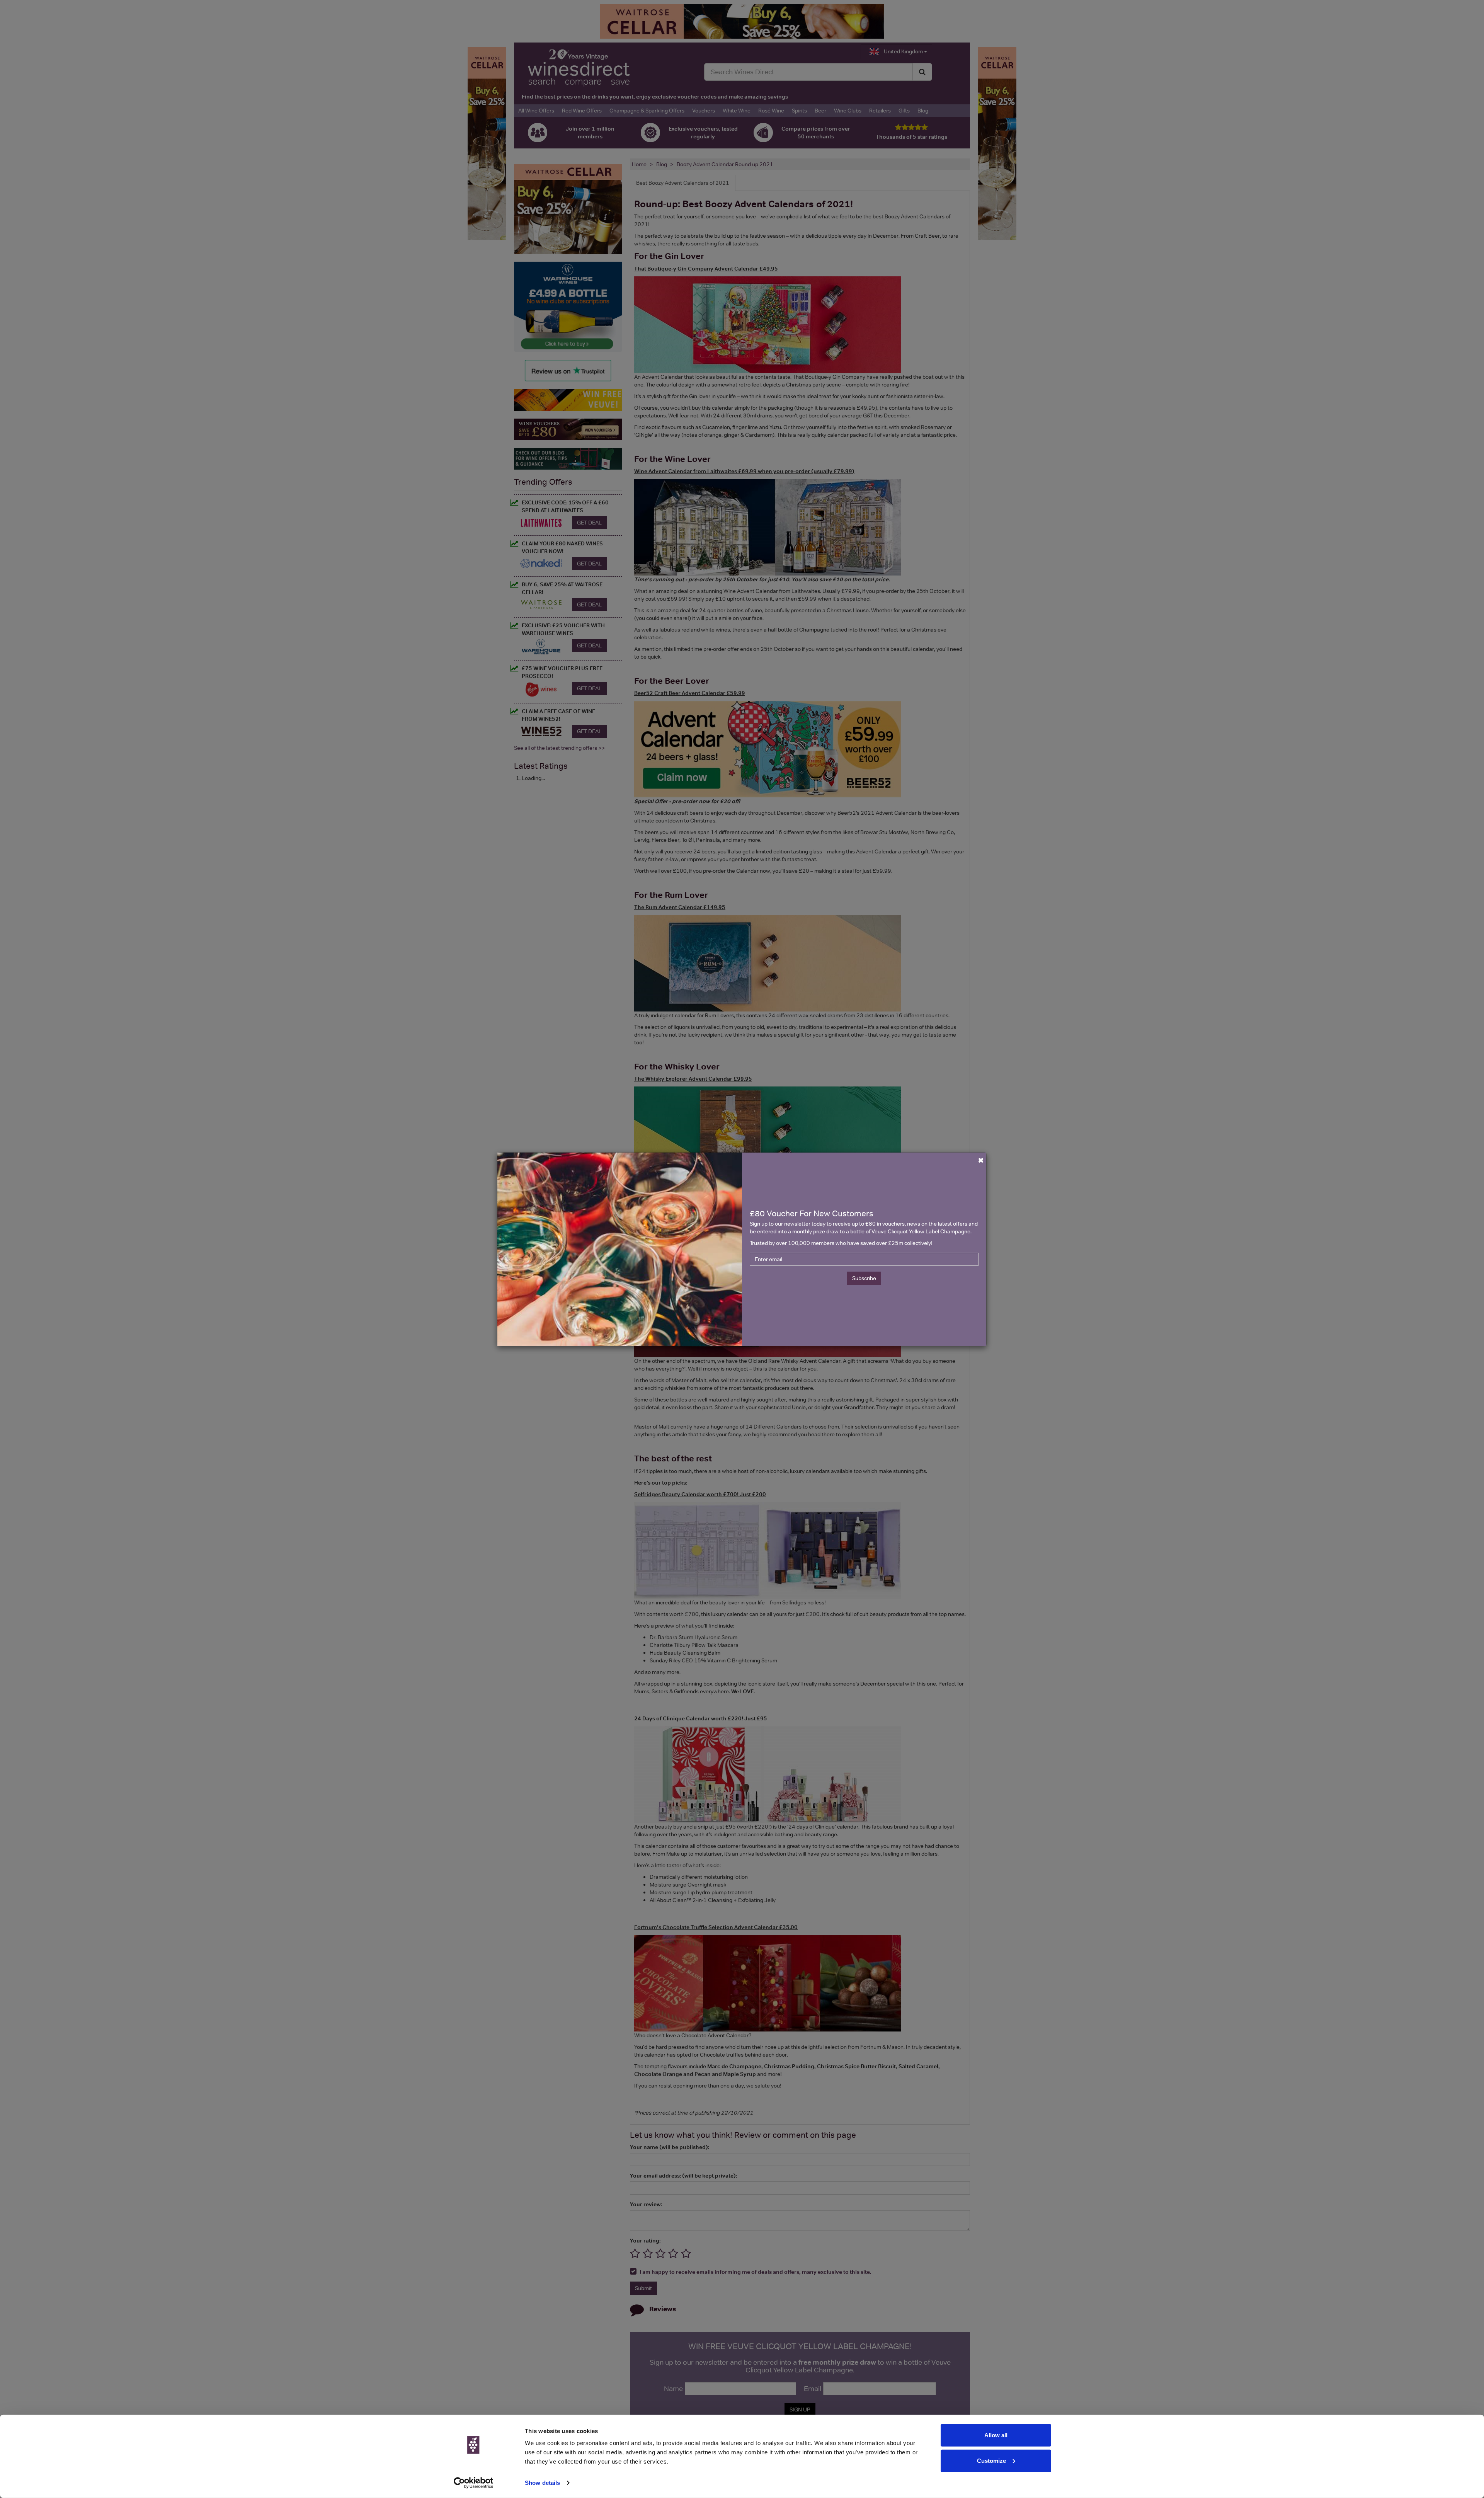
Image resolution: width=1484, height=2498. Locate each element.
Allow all (996, 2435)
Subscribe (864, 1278)
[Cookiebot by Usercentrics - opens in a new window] (474, 2483)
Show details (542, 2483)
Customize (991, 2460)
